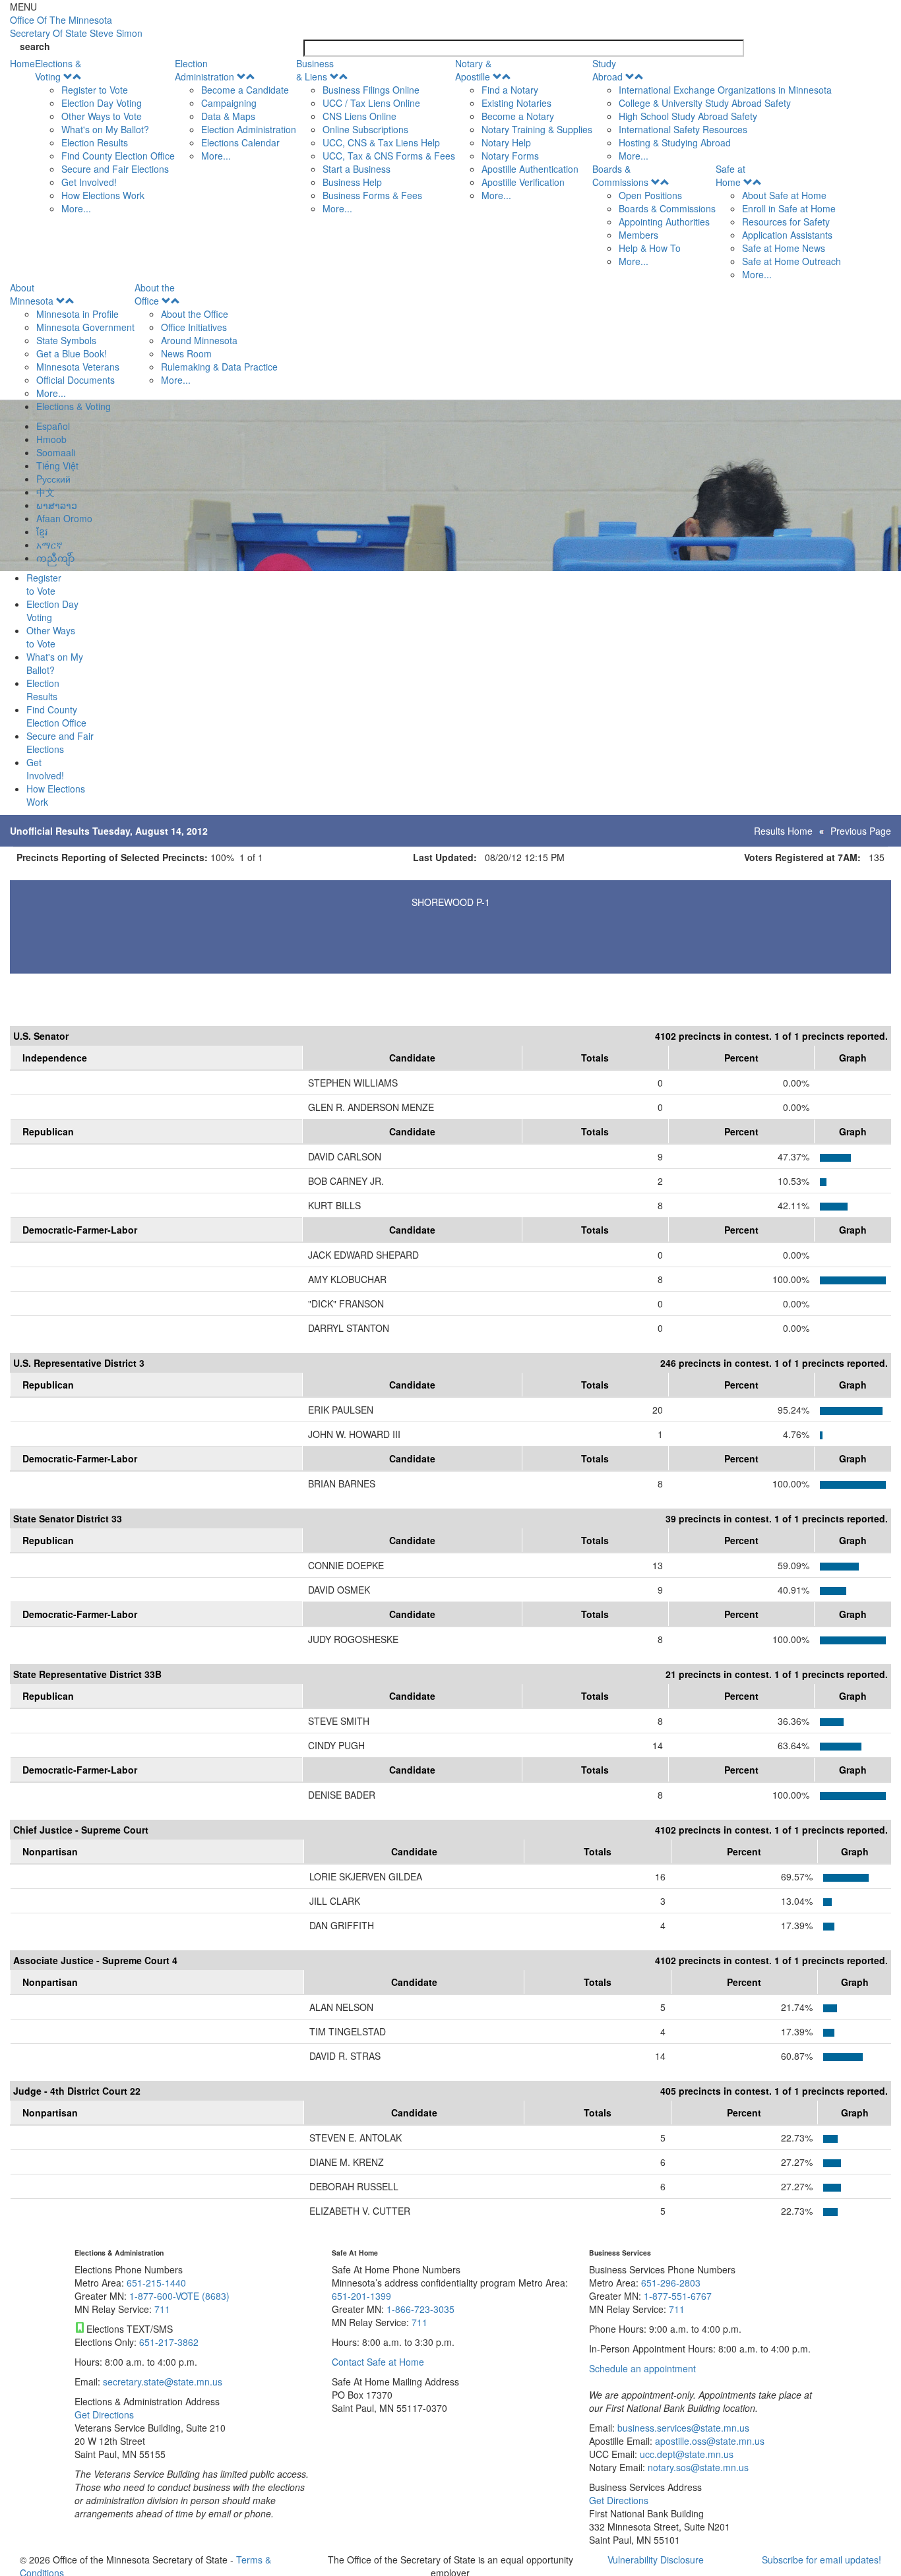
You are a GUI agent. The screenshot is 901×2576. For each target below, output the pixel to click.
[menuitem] (105, 136)
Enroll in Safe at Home (789, 208)
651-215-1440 (156, 2283)
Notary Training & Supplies (537, 129)
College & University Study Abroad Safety (705, 103)
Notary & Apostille (473, 70)
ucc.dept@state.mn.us (685, 2454)
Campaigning (229, 103)
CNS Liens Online (359, 116)
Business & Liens (315, 70)
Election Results (95, 142)
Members (638, 235)
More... (76, 208)
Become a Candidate (245, 90)
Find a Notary (510, 90)
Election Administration (204, 70)
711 (162, 2309)
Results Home (783, 831)
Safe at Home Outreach (792, 261)
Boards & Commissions (620, 175)
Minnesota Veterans (78, 367)
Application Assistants (787, 235)
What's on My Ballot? (105, 129)
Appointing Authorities (664, 222)
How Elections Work (103, 195)
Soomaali (56, 452)
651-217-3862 (169, 2342)
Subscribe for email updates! (822, 2560)
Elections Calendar (240, 142)
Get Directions (104, 2414)
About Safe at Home (784, 195)
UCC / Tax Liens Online (371, 103)
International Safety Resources (683, 129)
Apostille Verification (523, 182)
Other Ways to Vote (102, 116)
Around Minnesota (199, 340)
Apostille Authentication (530, 169)
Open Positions (650, 195)
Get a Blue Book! (72, 353)
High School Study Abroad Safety (688, 116)
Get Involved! (89, 182)
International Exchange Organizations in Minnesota (725, 90)
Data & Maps (228, 116)
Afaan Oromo (64, 518)
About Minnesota (32, 294)
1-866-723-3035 (420, 2309)
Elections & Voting (58, 70)
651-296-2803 (671, 2283)
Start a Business (357, 169)
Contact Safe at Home (378, 2362)
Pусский (53, 479)
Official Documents (76, 380)
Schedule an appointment (642, 2368)
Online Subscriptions (365, 129)
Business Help (352, 182)
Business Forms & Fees (372, 195)
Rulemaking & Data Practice (219, 367)
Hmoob (51, 439)
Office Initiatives (194, 327)
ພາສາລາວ (57, 505)
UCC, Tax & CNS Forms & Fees (389, 156)
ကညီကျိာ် (55, 558)
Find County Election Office (118, 156)
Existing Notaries (516, 103)
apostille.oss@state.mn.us (708, 2441)
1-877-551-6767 (678, 2296)
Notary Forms (510, 156)
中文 (46, 492)
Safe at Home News (784, 248)
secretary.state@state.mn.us (161, 2381)
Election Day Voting (102, 103)
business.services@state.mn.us (682, 2428)
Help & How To (650, 248)
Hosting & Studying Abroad (675, 142)
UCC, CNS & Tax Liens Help (381, 142)
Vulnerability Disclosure (656, 2560)
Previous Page (861, 831)
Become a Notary (518, 116)
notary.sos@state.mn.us (697, 2467)
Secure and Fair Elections (115, 169)
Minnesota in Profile (78, 314)
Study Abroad (607, 70)
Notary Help (506, 142)
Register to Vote (95, 90)
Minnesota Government (85, 327)
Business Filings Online (371, 90)
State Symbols (66, 340)
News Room (186, 353)
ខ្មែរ (42, 531)
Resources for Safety (786, 222)
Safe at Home (730, 175)
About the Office (155, 294)
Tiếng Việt (57, 465)
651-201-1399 (361, 2296)
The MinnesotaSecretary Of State (76, 26)
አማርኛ (49, 545)
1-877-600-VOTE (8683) (179, 2296)
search (35, 46)
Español (53, 426)
